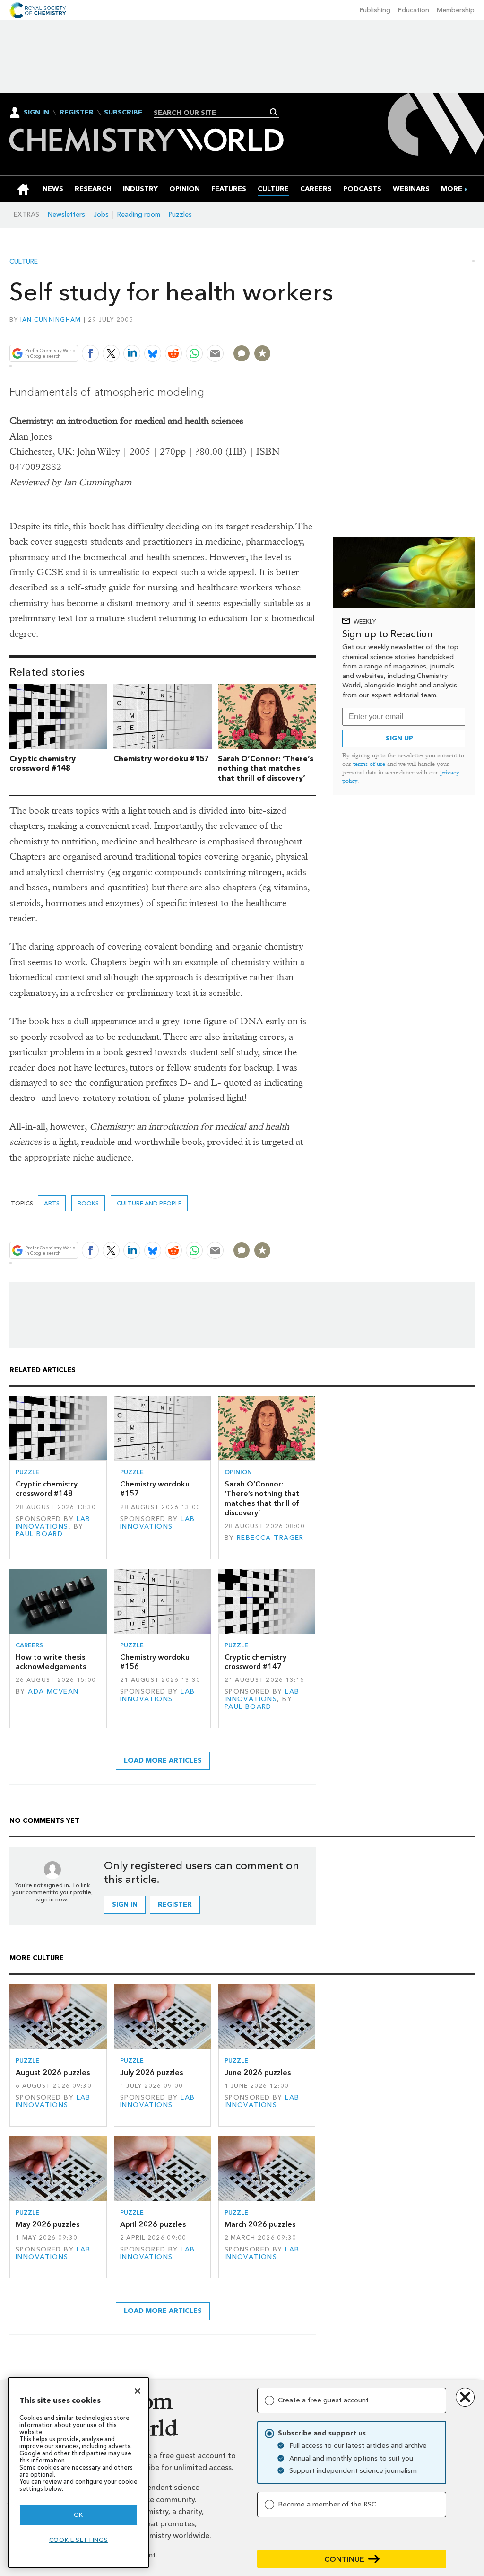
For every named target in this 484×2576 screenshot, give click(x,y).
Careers (29, 1645)
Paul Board (39, 1534)
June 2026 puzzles (258, 2072)
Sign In (36, 112)
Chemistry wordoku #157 (161, 759)
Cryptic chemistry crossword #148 (43, 764)
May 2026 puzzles (48, 2224)
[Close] (138, 2391)
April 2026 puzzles (153, 2224)
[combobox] (213, 113)
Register (77, 113)
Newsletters (66, 215)
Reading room (139, 215)
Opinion (238, 1472)
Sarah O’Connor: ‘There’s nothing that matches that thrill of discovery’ (266, 769)
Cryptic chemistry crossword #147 (255, 1662)
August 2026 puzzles (53, 2072)
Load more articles (163, 1761)
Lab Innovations (53, 1523)
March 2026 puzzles (260, 2224)
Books (88, 1203)
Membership (456, 10)
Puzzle (27, 1472)
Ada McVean (53, 1692)
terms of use (369, 764)
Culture (24, 262)
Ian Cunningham (51, 320)
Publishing (375, 10)
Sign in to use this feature (271, 331)
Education (414, 10)
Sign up (399, 738)
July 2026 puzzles (151, 2072)
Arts (52, 1203)
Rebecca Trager (270, 1538)
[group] (452, 189)
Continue (344, 2559)
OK (78, 2515)
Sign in (125, 1904)
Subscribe (123, 113)
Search (274, 112)
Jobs (101, 215)
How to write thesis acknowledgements (51, 1662)
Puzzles (180, 215)
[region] (78, 2473)
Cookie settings (79, 2540)
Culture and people (149, 1203)
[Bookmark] (262, 353)
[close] (315, 331)
